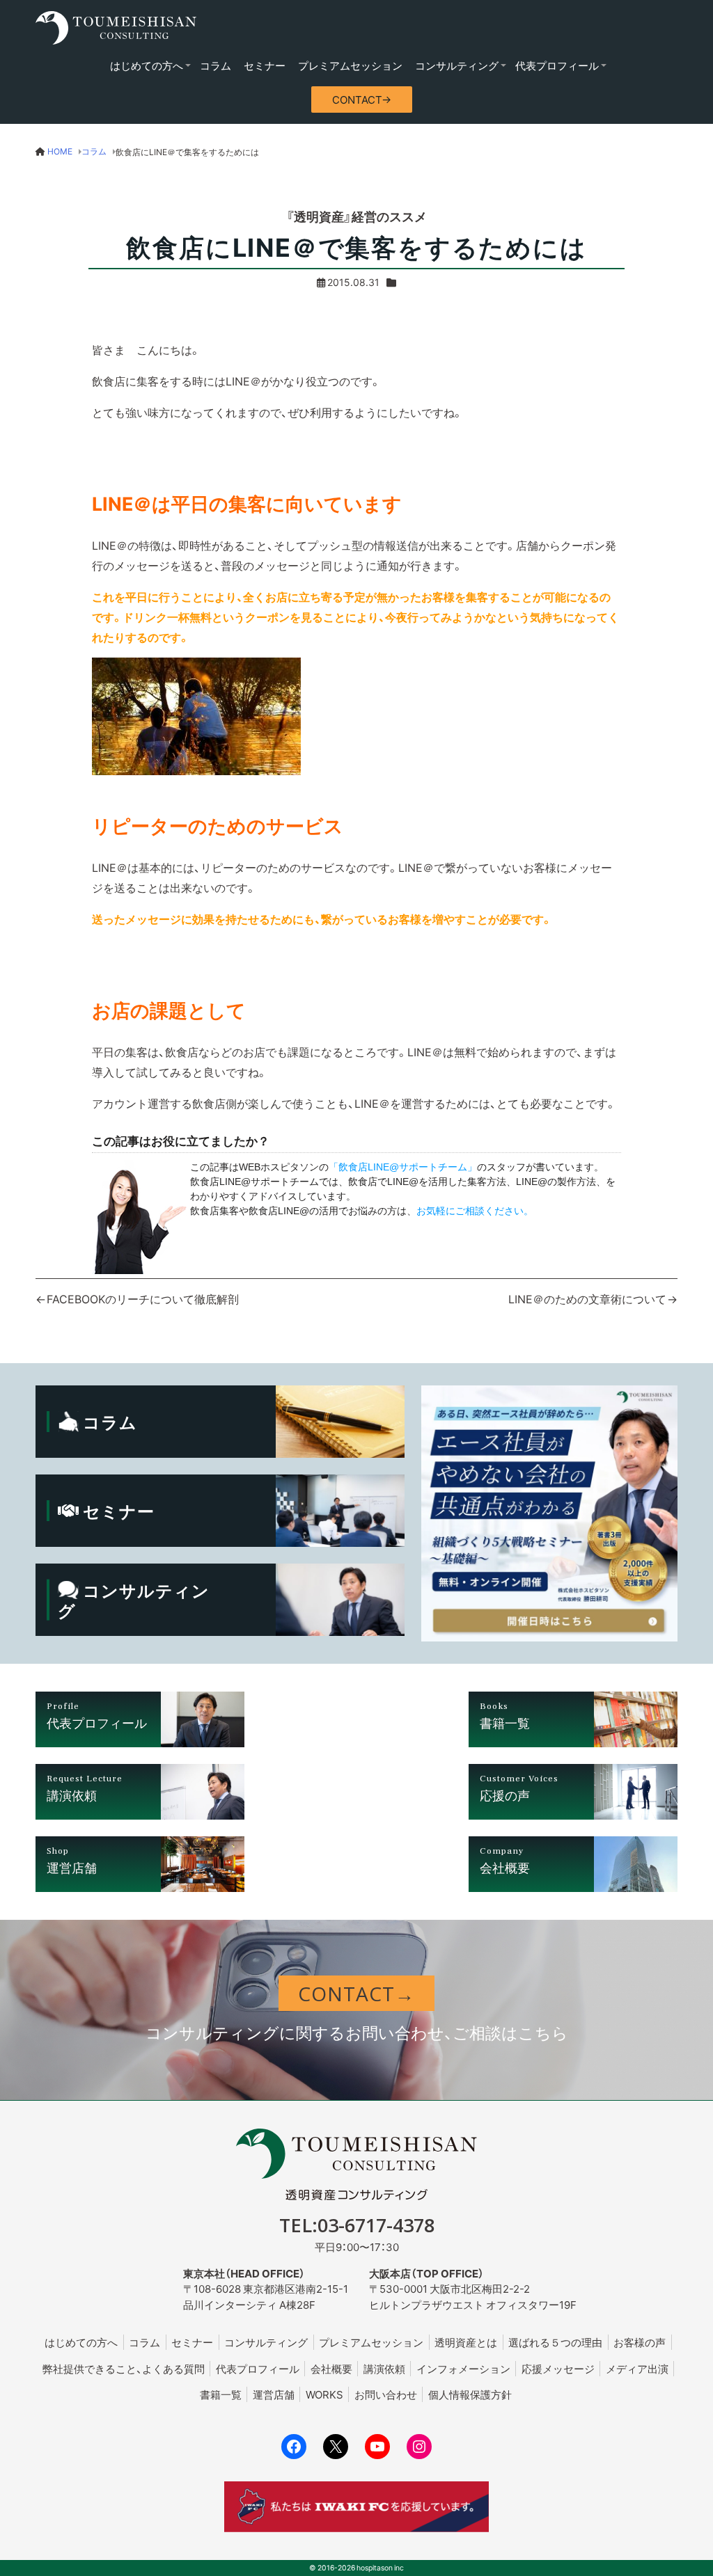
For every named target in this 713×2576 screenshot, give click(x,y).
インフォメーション (463, 2369)
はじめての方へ (147, 65)
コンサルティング (457, 65)
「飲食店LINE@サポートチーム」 (403, 1167)
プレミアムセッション (350, 65)
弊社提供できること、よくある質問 (124, 2369)
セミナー (265, 65)
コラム (216, 65)
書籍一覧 (221, 2394)
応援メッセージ (558, 2369)
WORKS (324, 2394)
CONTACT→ (362, 100)
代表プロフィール (557, 65)
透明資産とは (466, 2342)
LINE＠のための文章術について (587, 1298)
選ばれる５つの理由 (555, 2342)
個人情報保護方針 (470, 2394)
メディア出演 (637, 2369)
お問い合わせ (386, 2394)
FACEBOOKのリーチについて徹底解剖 (143, 1298)
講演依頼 (384, 2369)
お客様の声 (640, 2342)
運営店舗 (274, 2394)
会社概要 (331, 2369)
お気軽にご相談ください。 (475, 1211)
